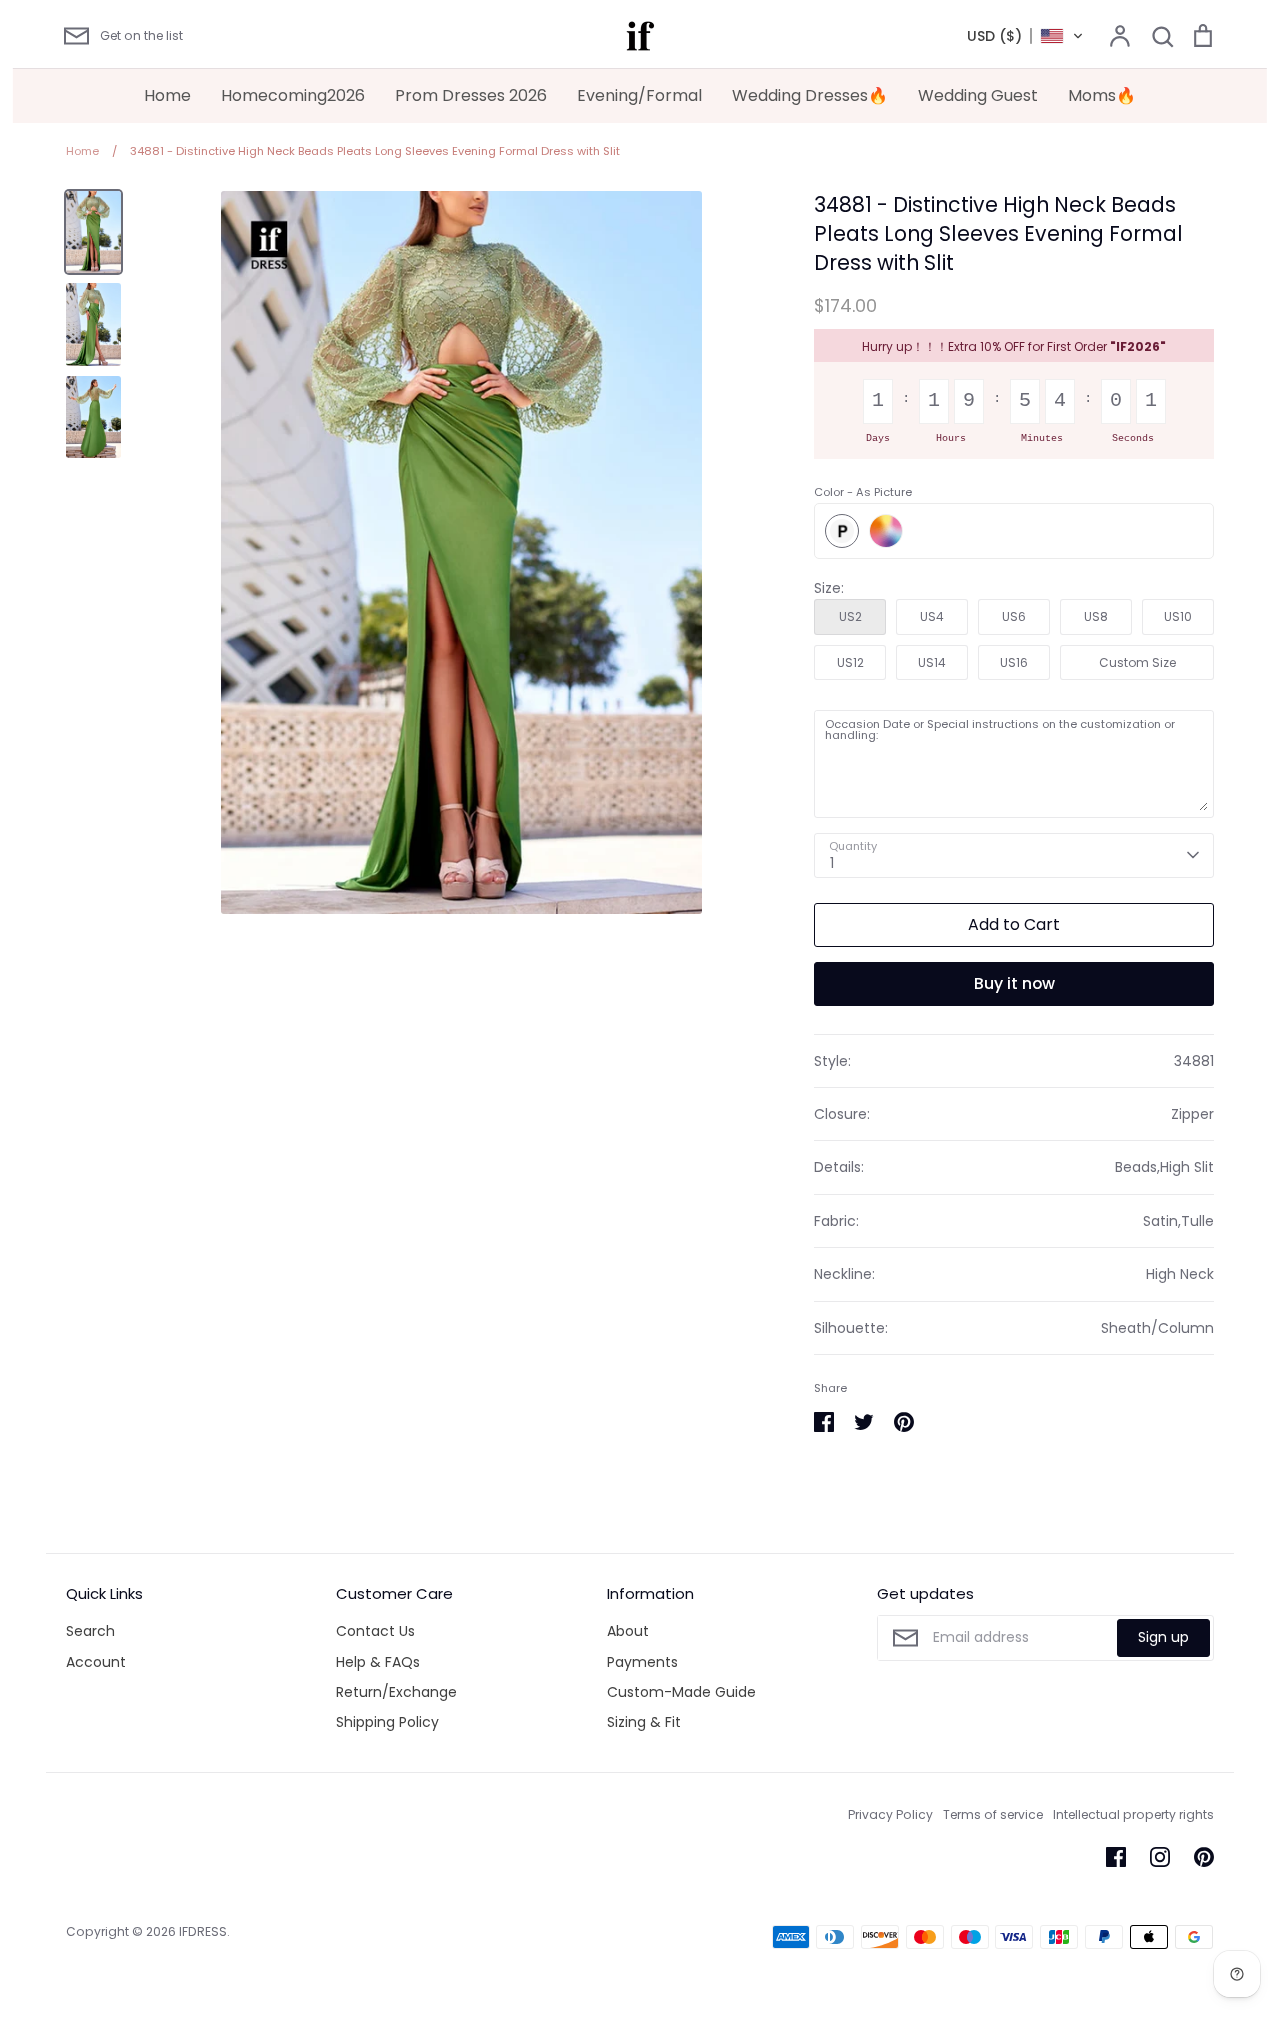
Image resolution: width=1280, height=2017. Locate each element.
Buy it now (1014, 983)
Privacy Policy (890, 1814)
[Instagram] (1160, 1857)
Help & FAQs (378, 1662)
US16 (1014, 662)
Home (167, 95)
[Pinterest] (1204, 1857)
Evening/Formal (639, 95)
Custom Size (1137, 662)
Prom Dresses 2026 (471, 95)
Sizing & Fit (644, 1722)
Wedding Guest (978, 95)
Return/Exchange (396, 1692)
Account (96, 1662)
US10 (1178, 616)
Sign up (1163, 1637)
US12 (850, 662)
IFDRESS (203, 1931)
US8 (1096, 616)
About (628, 1631)
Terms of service (993, 1814)
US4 (932, 616)
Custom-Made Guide (681, 1692)
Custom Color (886, 531)
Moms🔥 (1102, 95)
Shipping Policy (387, 1722)
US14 (932, 662)
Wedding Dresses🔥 (810, 95)
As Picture (842, 531)
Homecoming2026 (293, 95)
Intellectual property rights (1133, 1814)
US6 (1014, 616)
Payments (642, 1662)
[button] (1025, 36)
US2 (850, 616)
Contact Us (375, 1631)
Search (90, 1631)
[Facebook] (1116, 1857)
